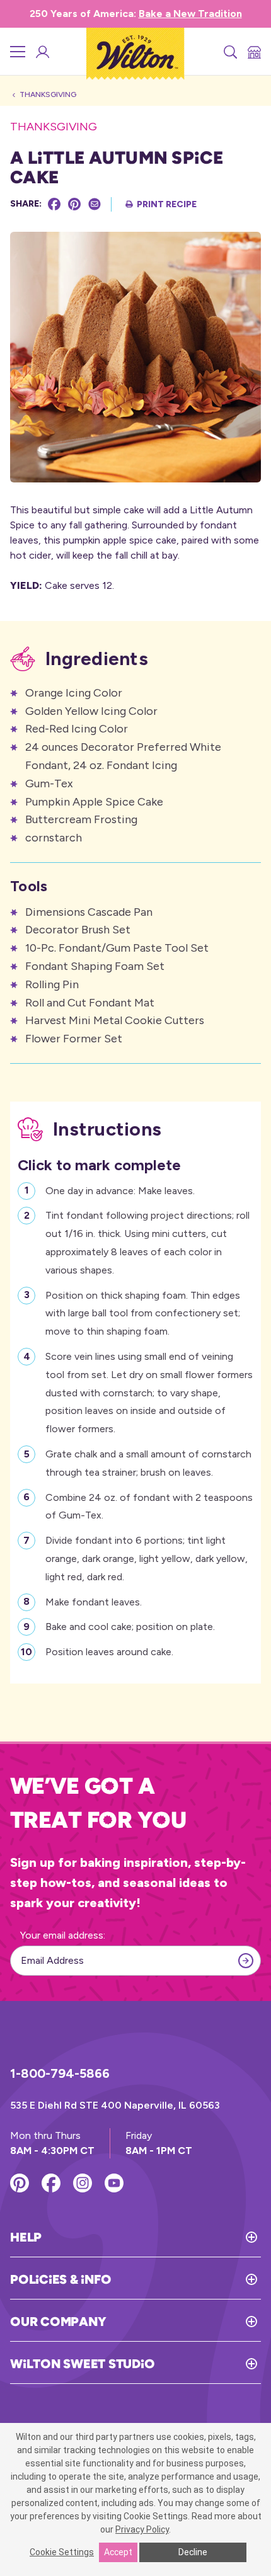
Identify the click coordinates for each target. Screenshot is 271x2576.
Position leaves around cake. (109, 1652)
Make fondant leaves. (94, 1602)
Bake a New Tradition (190, 14)
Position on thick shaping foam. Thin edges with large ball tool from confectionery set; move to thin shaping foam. (143, 1314)
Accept (118, 2552)
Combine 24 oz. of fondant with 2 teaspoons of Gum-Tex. (149, 1507)
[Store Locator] (253, 52)
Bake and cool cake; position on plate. (130, 1627)
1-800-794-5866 (60, 2073)
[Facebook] (54, 204)
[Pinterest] (74, 204)
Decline (193, 2552)
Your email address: (63, 1935)
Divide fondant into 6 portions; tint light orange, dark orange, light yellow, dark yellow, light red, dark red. (147, 1559)
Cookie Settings (62, 2552)
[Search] (229, 52)
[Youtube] (114, 2183)
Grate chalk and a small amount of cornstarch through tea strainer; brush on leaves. (148, 1463)
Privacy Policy (142, 2529)
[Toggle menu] (18, 52)
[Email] (95, 204)
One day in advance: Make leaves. (120, 1191)
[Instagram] (83, 2183)
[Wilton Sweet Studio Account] (42, 52)
